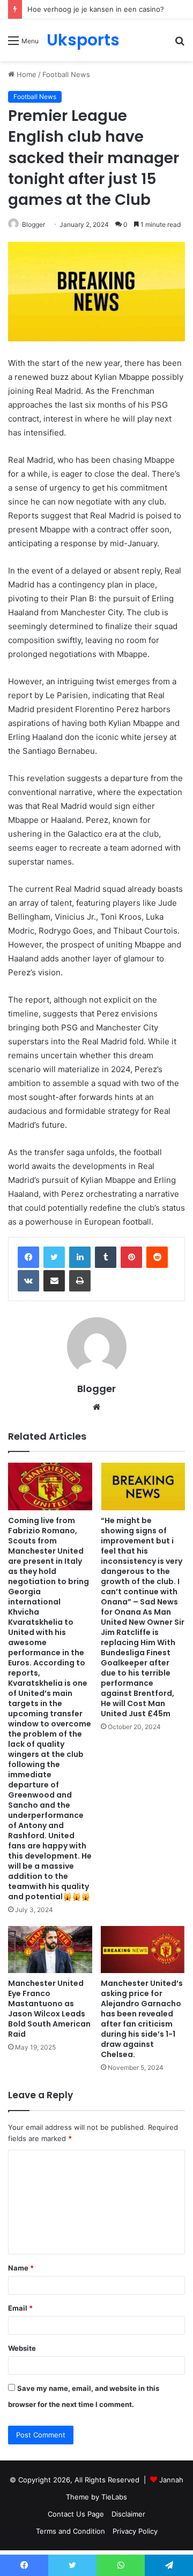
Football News (66, 74)
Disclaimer (128, 2514)
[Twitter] (54, 1257)
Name (21, 2268)
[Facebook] (28, 1257)
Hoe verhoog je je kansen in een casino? (96, 9)
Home (25, 74)
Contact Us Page (76, 2514)
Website (22, 2348)
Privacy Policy (135, 2531)
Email (20, 2308)
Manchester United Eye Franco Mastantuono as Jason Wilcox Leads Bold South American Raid (49, 2009)
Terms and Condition (70, 2531)
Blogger (34, 224)
